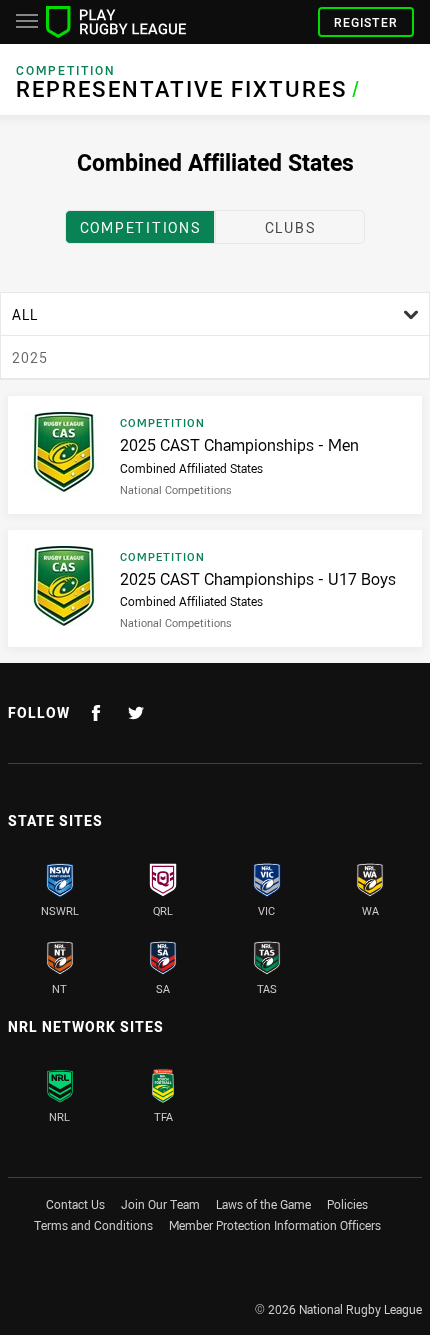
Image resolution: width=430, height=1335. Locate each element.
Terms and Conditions (93, 1225)
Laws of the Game (263, 1204)
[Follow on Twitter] (136, 713)
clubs (290, 227)
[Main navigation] (27, 22)
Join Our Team (160, 1204)
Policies (347, 1204)
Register (366, 22)
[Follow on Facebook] (96, 713)
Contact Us (75, 1204)
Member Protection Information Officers (275, 1225)
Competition (65, 70)
